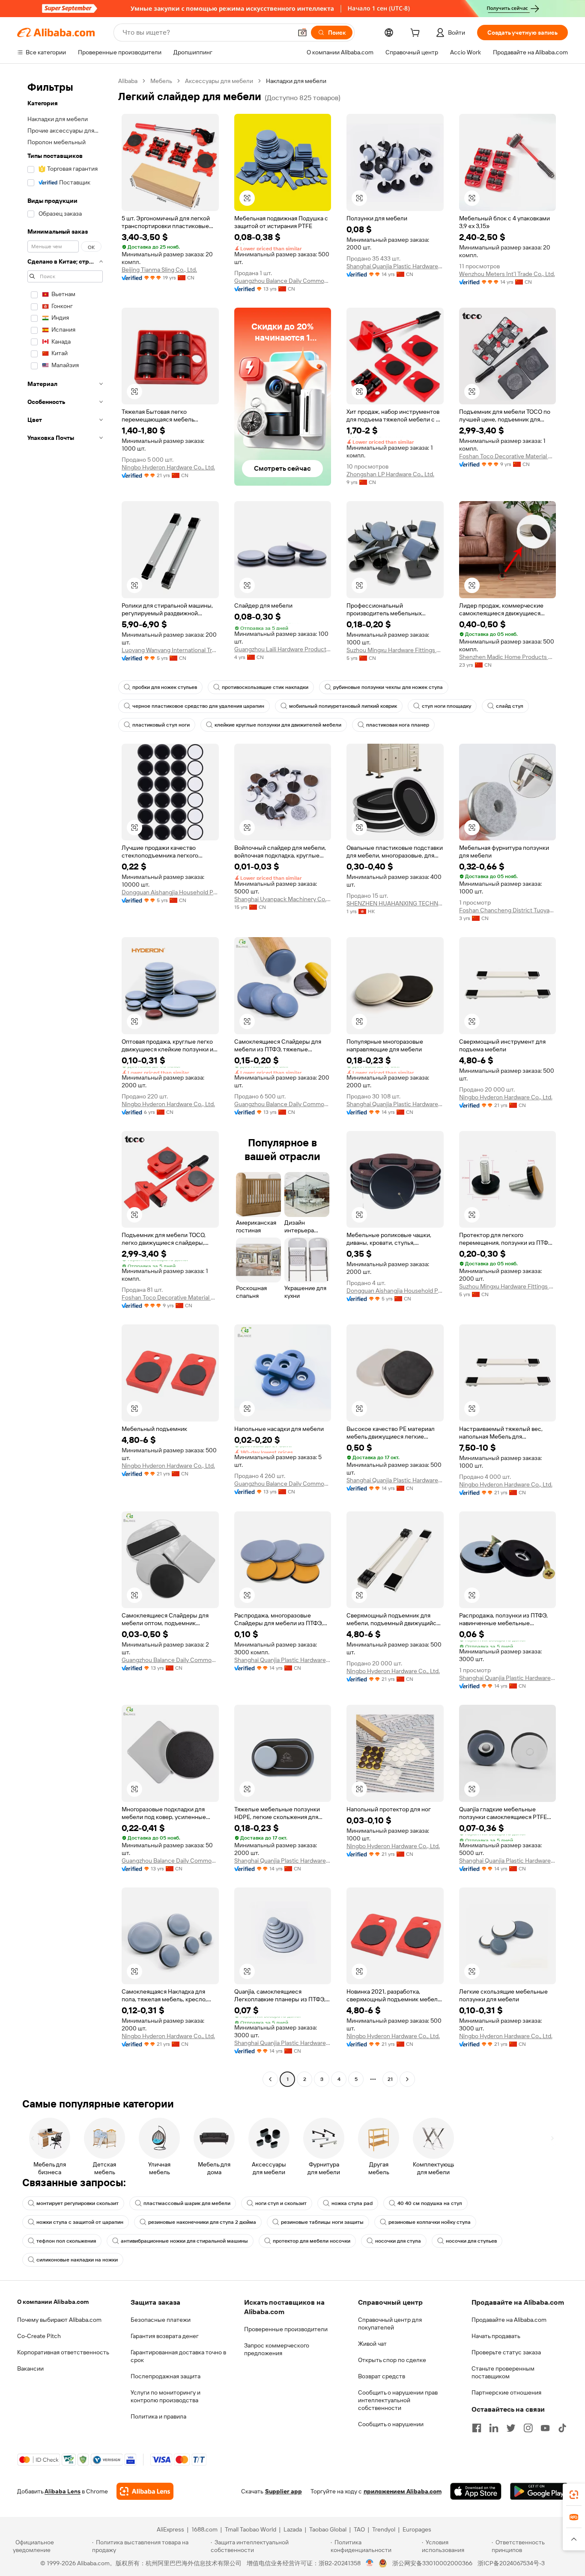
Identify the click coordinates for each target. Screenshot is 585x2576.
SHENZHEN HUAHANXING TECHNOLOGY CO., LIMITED (395, 903)
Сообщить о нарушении (391, 2424)
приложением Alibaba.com (403, 2491)
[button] (302, 33)
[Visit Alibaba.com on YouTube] (545, 2428)
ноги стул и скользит (281, 2203)
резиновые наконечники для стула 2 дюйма (202, 2222)
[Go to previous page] (270, 2079)
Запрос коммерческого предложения (277, 2349)
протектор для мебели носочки (312, 2241)
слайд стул (510, 706)
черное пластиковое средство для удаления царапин (198, 706)
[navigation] (65, 1081)
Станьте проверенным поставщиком (503, 2372)
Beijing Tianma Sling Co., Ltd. (159, 270)
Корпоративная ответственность (63, 2352)
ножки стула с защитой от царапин (80, 2222)
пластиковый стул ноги (161, 725)
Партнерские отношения (506, 2392)
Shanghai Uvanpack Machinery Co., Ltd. (283, 899)
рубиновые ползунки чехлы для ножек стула (388, 687)
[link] (574, 2495)
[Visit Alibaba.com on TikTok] (562, 2428)
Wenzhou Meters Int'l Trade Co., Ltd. (507, 274)
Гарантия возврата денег (165, 2336)
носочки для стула (398, 2241)
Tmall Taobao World (251, 2529)
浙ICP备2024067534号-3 (511, 2563)
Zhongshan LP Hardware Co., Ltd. (390, 474)
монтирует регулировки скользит (78, 2203)
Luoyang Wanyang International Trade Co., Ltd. (170, 650)
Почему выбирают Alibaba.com (59, 2320)
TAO (359, 2529)
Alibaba (128, 81)
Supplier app (284, 2491)
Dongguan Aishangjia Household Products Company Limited (170, 892)
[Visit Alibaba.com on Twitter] (511, 2428)
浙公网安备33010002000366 (432, 2563)
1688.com (204, 2529)
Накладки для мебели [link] (296, 81)
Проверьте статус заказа (506, 2352)
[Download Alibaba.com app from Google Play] (539, 2491)
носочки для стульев (471, 2241)
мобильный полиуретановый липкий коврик (343, 706)
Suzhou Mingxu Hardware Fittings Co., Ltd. (395, 650)
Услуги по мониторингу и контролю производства (166, 2396)
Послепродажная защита (166, 2376)
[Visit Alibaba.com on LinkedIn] (494, 2428)
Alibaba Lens (63, 2491)
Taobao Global (328, 2529)
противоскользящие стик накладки (265, 687)
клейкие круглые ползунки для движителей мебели (278, 725)
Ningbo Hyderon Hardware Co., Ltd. (168, 467)
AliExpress (170, 2529)
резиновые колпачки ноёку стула (430, 2222)
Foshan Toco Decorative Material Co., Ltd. (508, 456)
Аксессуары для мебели (219, 81)
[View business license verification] (370, 2563)
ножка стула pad (352, 2203)
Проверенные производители (286, 2329)
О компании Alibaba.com (53, 2302)
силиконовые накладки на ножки (77, 2260)
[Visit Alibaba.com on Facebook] (477, 2428)
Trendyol (384, 2529)
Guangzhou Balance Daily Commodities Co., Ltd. (283, 281)
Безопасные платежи (161, 2320)
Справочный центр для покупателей (390, 2324)
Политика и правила (158, 2416)
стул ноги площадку (446, 706)
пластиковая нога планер (398, 725)
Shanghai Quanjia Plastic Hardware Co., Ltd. (395, 266)
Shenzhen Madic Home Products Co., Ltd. (508, 657)
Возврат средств (382, 2376)
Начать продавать (496, 2336)
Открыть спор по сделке (392, 2360)
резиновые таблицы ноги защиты (322, 2222)
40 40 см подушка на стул (430, 2203)
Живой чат (372, 2344)
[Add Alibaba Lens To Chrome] (145, 2491)
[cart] (417, 34)
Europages (417, 2529)
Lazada (293, 2529)
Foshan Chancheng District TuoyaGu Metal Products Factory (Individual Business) (508, 910)
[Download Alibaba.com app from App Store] (476, 2491)
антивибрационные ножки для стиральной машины (184, 2241)
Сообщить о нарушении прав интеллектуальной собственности (398, 2400)
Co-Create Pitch (39, 2336)
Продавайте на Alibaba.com (509, 2320)
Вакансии (30, 2368)
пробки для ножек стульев (165, 687)
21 (390, 2079)
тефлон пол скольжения (66, 2241)
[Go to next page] (407, 2079)
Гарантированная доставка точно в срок (178, 2356)
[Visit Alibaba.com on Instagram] (528, 2428)
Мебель (161, 81)
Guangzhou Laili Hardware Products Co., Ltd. (283, 649)
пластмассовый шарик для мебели (187, 2203)
